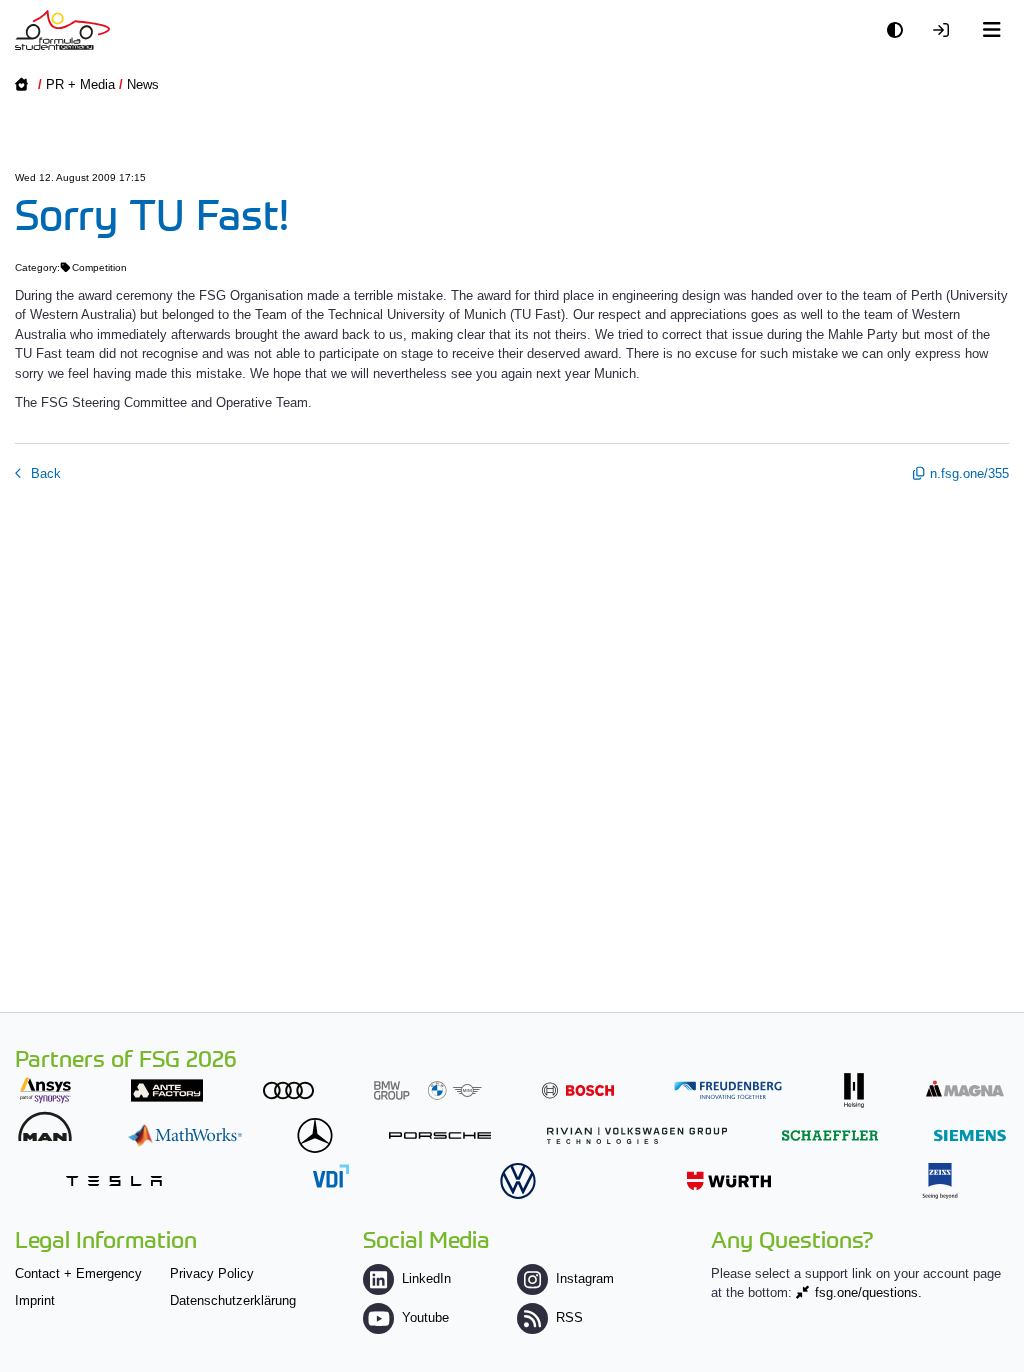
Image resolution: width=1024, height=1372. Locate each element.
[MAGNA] (965, 1088)
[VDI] (331, 1175)
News (143, 84)
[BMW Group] (428, 1090)
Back (44, 473)
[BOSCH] (578, 1090)
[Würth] (729, 1180)
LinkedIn (426, 1278)
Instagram (585, 1278)
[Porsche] (440, 1135)
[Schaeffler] (830, 1135)
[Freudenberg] (728, 1090)
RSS (569, 1317)
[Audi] (288, 1090)
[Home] (62, 30)
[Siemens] (970, 1135)
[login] (946, 30)
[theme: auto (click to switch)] (900, 30)
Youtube (425, 1317)
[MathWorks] (185, 1135)
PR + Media (80, 84)
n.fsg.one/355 (969, 473)
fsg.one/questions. (868, 1292)
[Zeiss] (940, 1180)
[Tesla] (114, 1180)
